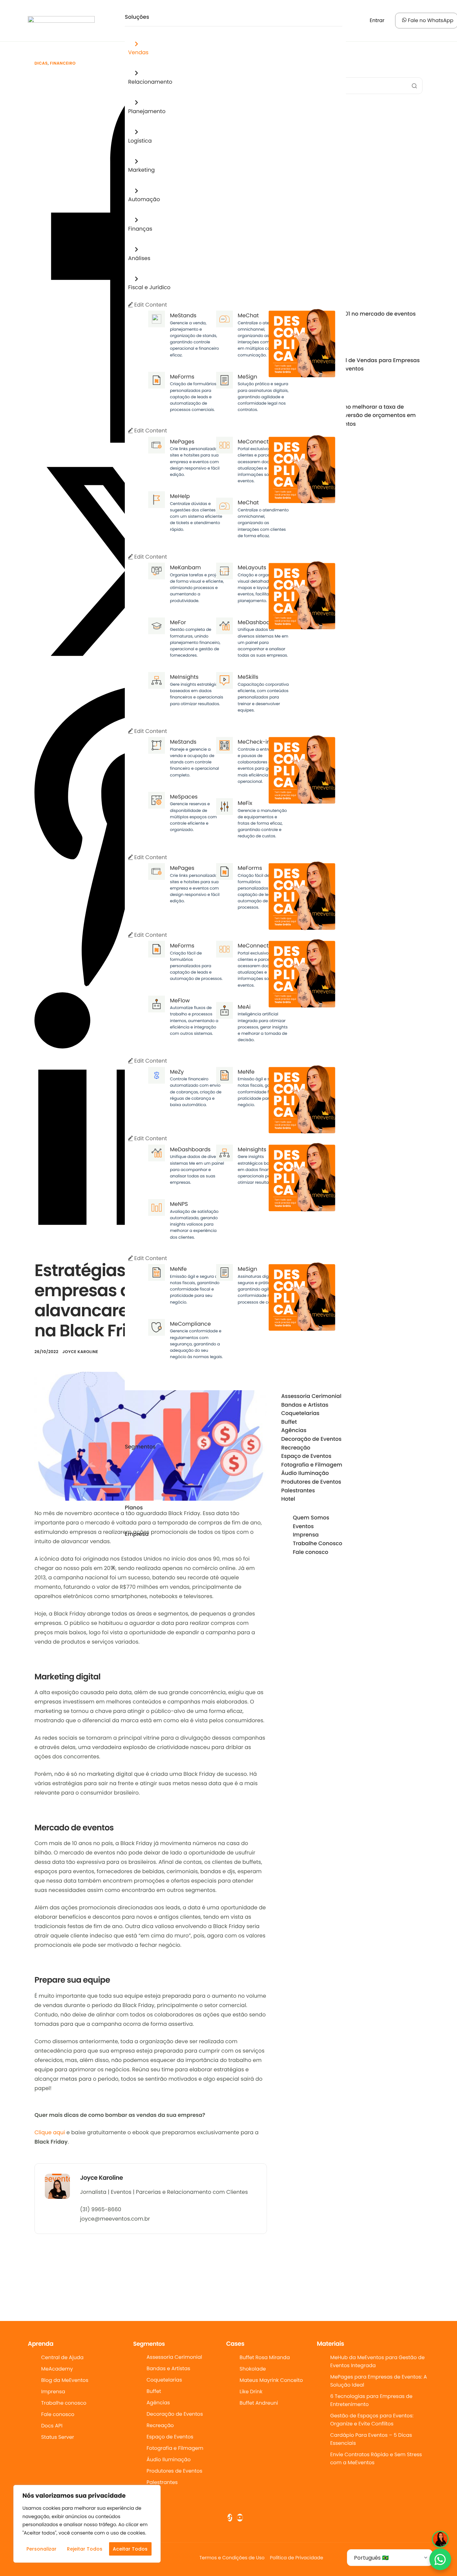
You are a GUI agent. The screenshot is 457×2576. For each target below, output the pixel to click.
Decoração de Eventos (311, 1439)
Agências (294, 1430)
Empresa (137, 1534)
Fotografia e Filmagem (312, 1465)
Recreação (296, 1448)
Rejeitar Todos (85, 2549)
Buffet (289, 1422)
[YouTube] (240, 2518)
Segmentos (140, 1447)
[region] (87, 2524)
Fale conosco (310, 1552)
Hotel (288, 1499)
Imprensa (306, 1535)
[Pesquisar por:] (353, 86)
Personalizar (41, 2549)
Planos (134, 1508)
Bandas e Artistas (305, 1405)
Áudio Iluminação (305, 1473)
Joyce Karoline (80, 1352)
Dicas (41, 63)
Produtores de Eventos (311, 1482)
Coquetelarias (300, 1413)
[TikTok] (230, 2518)
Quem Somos (311, 1518)
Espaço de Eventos (306, 1456)
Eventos (303, 1526)
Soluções (137, 17)
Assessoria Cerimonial (311, 1396)
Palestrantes (298, 1491)
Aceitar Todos (130, 2549)
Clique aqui (50, 2132)
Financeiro (63, 63)
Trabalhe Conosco (317, 1544)
